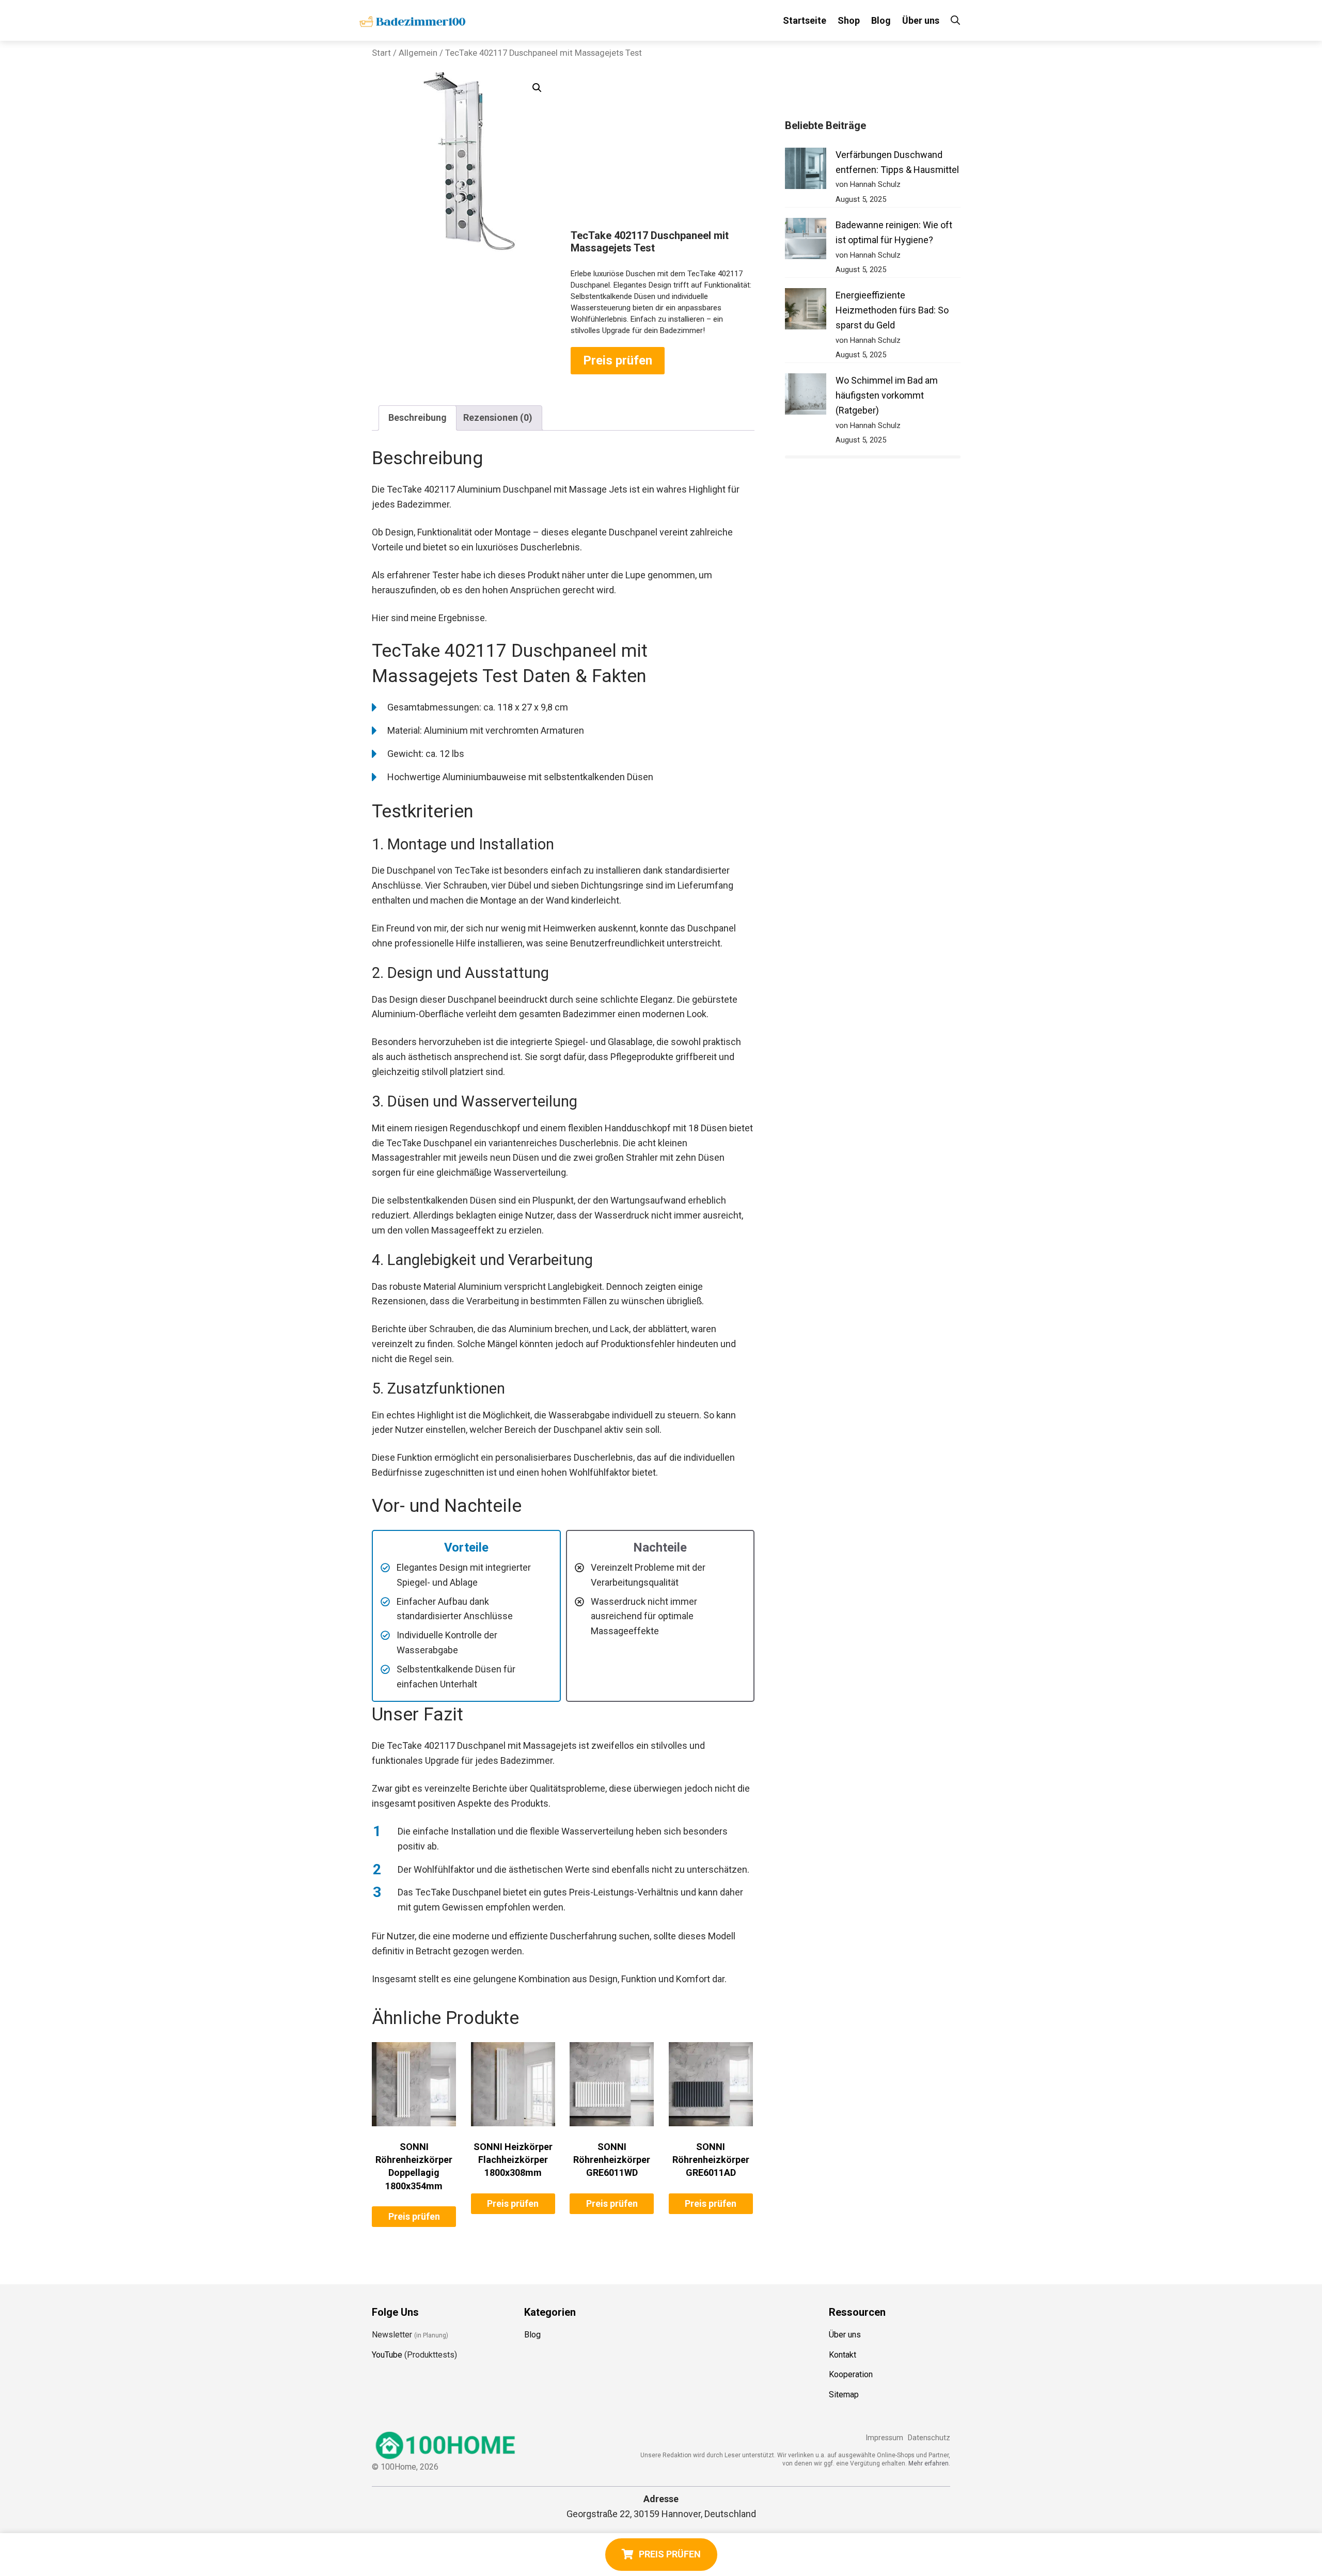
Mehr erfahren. (929, 2463)
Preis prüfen (618, 360)
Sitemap (844, 2395)
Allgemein (418, 53)
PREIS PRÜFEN (670, 2554)
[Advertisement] (663, 152)
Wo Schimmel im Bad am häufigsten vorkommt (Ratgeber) (887, 395)
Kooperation (851, 2374)
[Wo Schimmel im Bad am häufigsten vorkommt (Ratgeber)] (806, 396)
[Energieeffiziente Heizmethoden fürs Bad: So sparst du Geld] (806, 311)
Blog (881, 20)
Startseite (805, 20)
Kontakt (843, 2354)
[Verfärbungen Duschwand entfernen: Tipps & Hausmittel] (806, 171)
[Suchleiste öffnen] (955, 20)
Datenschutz (929, 2438)
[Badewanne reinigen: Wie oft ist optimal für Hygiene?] (806, 241)
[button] (537, 88)
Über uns (921, 20)
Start (381, 53)
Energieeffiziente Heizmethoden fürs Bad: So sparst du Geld (892, 310)
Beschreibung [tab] (418, 417)
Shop (849, 20)
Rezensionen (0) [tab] (498, 417)
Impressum (884, 2438)
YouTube (387, 2354)
